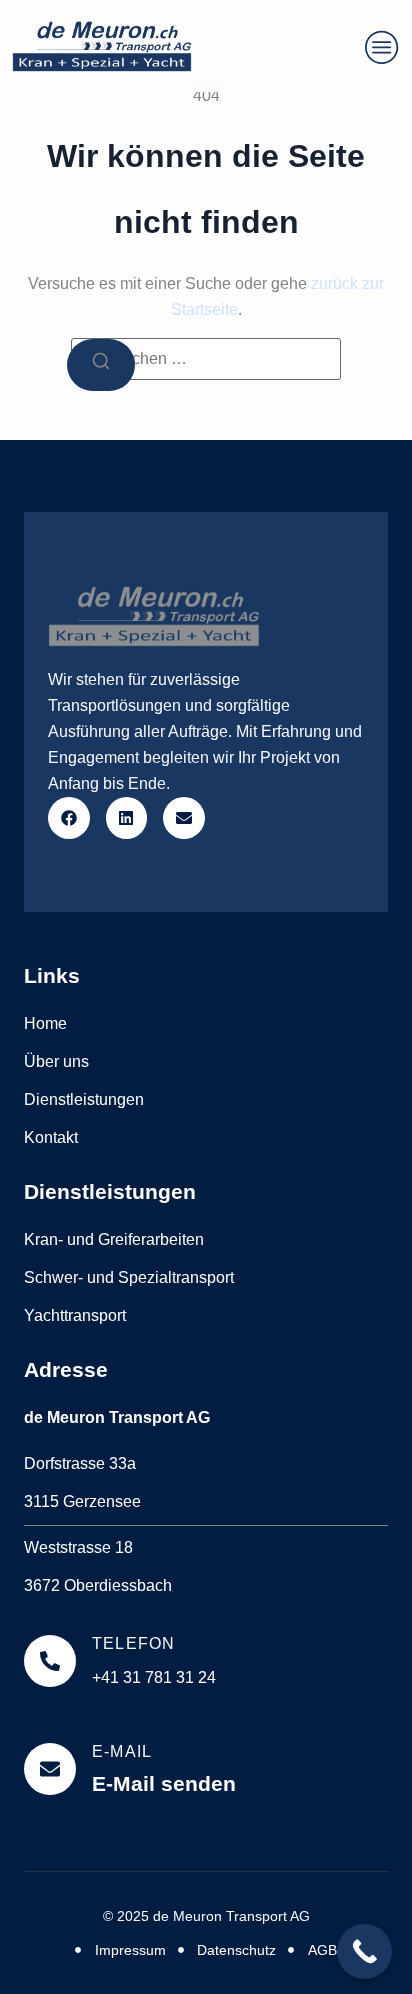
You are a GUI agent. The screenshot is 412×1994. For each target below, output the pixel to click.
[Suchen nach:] (206, 359)
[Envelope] (184, 818)
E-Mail (122, 1751)
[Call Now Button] (364, 1951)
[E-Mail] (50, 1769)
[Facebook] (69, 818)
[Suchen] (101, 365)
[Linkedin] (127, 818)
